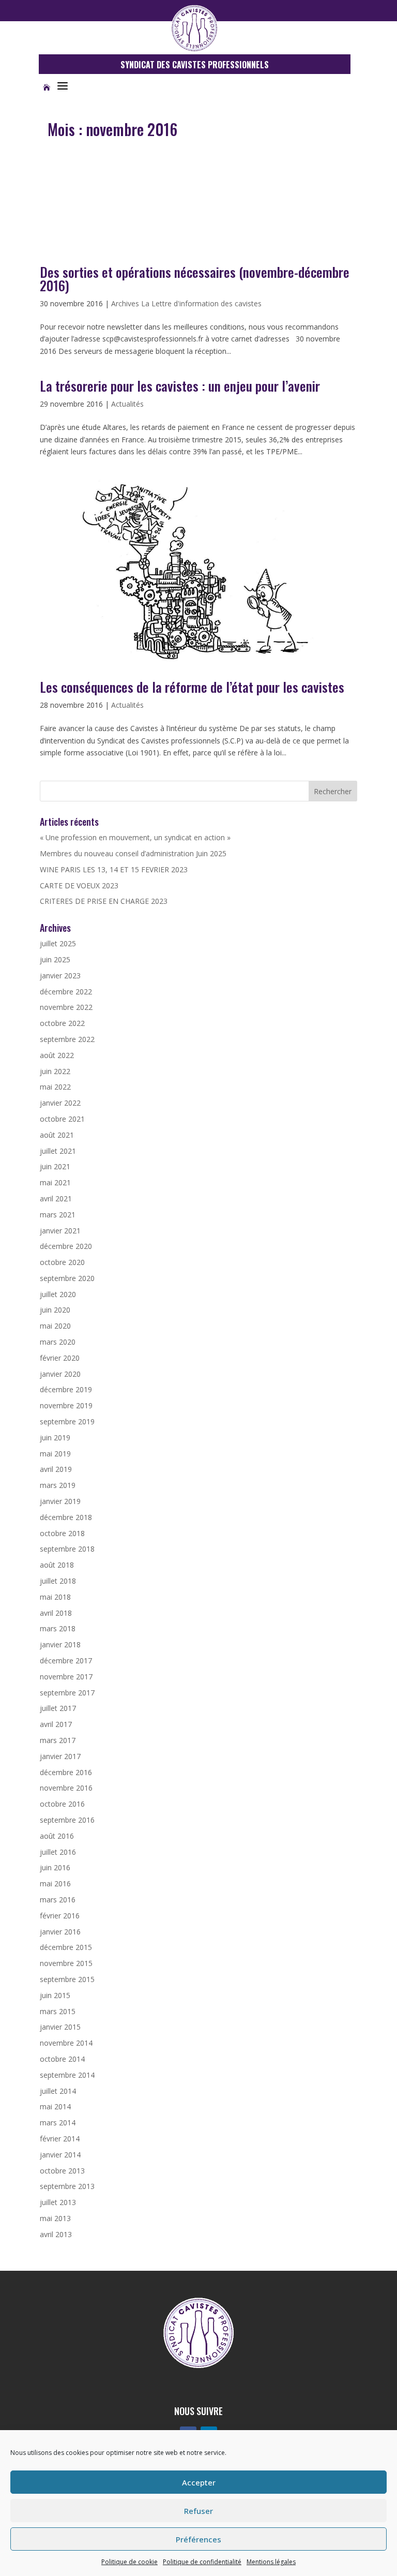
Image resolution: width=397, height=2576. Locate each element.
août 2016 (57, 1836)
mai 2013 (55, 2218)
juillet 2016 (58, 1852)
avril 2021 (56, 1198)
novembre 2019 (66, 1405)
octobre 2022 (62, 1023)
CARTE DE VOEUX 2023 (79, 885)
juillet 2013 (58, 2202)
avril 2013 (56, 2234)
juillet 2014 (58, 2091)
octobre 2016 (62, 1804)
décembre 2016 (66, 1772)
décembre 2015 (66, 1947)
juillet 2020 (58, 1294)
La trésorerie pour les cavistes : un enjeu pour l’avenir (180, 386)
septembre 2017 (67, 1693)
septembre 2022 (67, 1039)
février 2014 (60, 2139)
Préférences (198, 2539)
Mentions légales (271, 2562)
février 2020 (60, 1358)
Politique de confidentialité (202, 2562)
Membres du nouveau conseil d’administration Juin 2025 (133, 853)
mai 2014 (55, 2106)
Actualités (127, 404)
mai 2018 (55, 1597)
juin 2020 (55, 1310)
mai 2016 (55, 1883)
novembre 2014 (66, 2043)
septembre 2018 (67, 1549)
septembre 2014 (67, 2075)
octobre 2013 (62, 2171)
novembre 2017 (66, 1677)
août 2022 (57, 1055)
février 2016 (60, 1916)
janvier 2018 (60, 1644)
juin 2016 (55, 1867)
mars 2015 (58, 2011)
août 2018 (57, 1565)
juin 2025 (55, 959)
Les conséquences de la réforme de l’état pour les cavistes (192, 687)
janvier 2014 (60, 2155)
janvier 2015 (60, 2027)
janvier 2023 (60, 976)
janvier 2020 (60, 1374)
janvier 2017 (60, 1756)
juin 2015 (55, 1995)
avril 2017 (56, 1724)
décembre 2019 (66, 1389)
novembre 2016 (66, 1788)
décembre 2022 (66, 992)
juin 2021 (55, 1166)
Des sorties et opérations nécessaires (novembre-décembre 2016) (195, 279)
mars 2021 (58, 1215)
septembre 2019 (67, 1421)
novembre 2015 (66, 1963)
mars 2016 (58, 1900)
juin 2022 (55, 1071)
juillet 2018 (58, 1581)
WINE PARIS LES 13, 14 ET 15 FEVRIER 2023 (114, 869)
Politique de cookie (129, 2562)
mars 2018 (58, 1628)
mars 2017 (58, 1740)
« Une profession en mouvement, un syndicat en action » (135, 837)
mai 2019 (55, 1454)
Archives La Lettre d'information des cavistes (186, 303)
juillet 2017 (58, 1708)
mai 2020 (55, 1326)
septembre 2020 (67, 1278)
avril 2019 (56, 1469)
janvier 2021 (60, 1231)
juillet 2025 (58, 943)
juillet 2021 (58, 1151)
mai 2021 (55, 1182)
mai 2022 (55, 1087)
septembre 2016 (67, 1820)
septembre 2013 (67, 2186)
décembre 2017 (66, 1661)
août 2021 (57, 1135)
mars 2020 (58, 1342)
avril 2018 (56, 1613)
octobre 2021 (62, 1119)
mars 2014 (58, 2123)
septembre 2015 (67, 1979)
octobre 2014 (62, 2059)
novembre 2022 (66, 1007)
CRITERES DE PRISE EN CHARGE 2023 (104, 901)
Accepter (199, 2482)
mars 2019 (58, 1485)
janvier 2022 (60, 1103)
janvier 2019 (60, 1501)
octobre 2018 (62, 1533)
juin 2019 (55, 1438)
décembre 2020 (66, 1246)
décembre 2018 (66, 1517)
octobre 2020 (62, 1262)
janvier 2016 (60, 1932)
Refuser (198, 2511)
